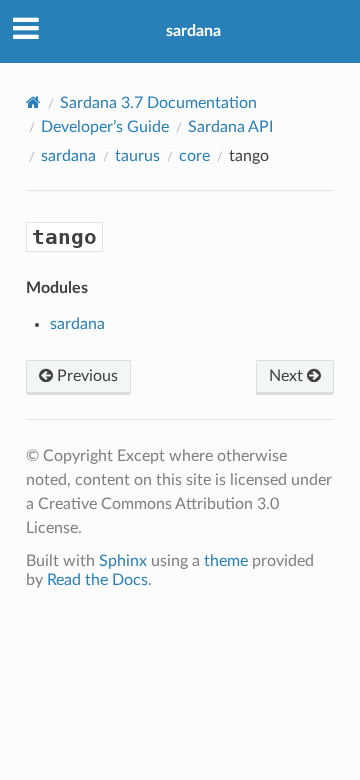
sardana (193, 31)
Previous (85, 376)
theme (226, 561)
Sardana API (230, 127)
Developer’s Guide (105, 127)
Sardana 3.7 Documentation (158, 103)
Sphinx (123, 561)
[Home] (33, 102)
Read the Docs (97, 580)
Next (288, 376)
